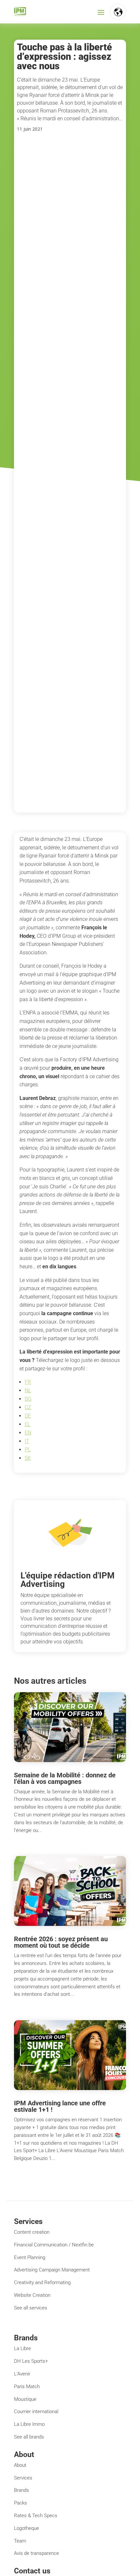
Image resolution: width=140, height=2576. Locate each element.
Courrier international (36, 2412)
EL (28, 1424)
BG (28, 1399)
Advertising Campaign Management (52, 2270)
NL (28, 1390)
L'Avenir (22, 2374)
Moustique (25, 2399)
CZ (28, 1407)
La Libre (22, 2348)
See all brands (29, 2437)
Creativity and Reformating (42, 2282)
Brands (21, 2490)
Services (23, 2478)
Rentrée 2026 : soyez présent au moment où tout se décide (61, 1942)
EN (28, 1433)
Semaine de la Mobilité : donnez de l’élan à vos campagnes (65, 1778)
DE (28, 1416)
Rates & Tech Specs (36, 2516)
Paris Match (27, 2386)
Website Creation (32, 2295)
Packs (21, 2503)
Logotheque (27, 2528)
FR (28, 1382)
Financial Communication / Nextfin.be (54, 2245)
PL (28, 1450)
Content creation (32, 2232)
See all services (31, 2308)
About (20, 2465)
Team (20, 2541)
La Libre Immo (29, 2424)
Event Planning (30, 2257)
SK (28, 1458)
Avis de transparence (36, 2553)
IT (27, 1441)
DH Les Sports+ (31, 2361)
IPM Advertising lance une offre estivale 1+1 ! (60, 2106)
